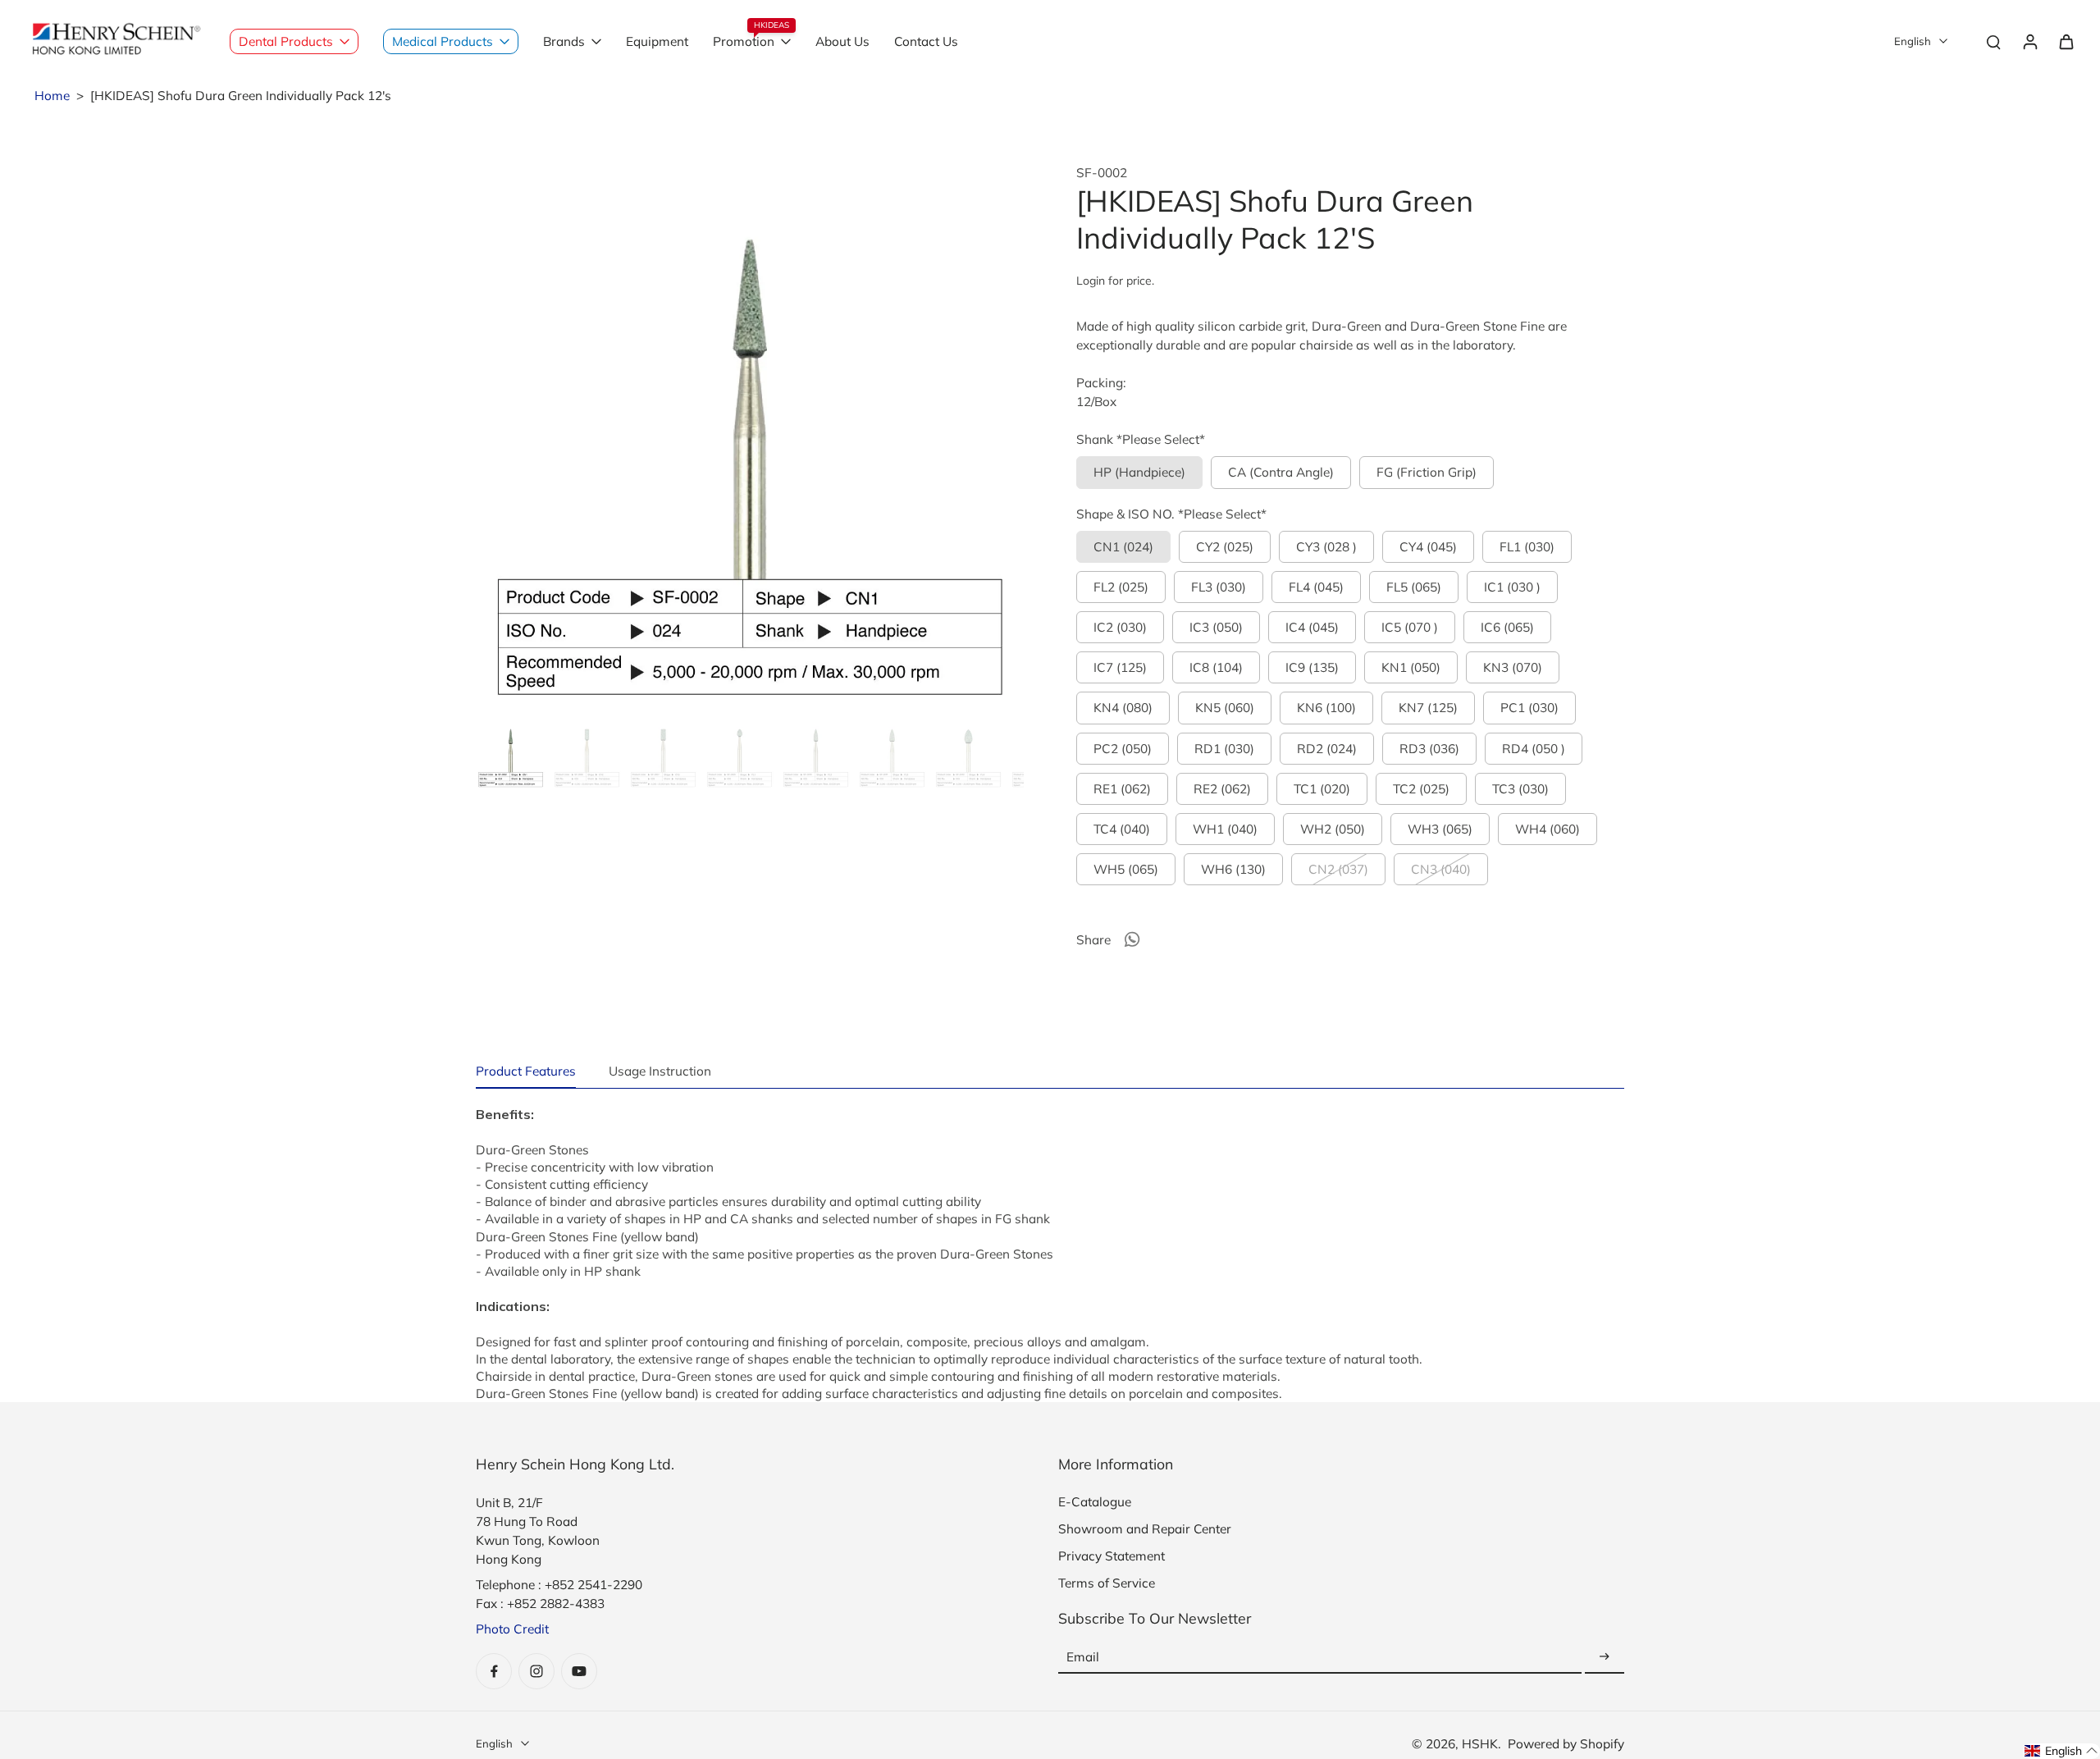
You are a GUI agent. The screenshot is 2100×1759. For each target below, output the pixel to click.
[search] (1993, 41)
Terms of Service (1107, 1583)
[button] (2061, 1751)
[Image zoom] (750, 439)
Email (1083, 1657)
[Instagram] (536, 1671)
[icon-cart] (2066, 41)
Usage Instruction (660, 1071)
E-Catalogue (1095, 1502)
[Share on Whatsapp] (1132, 939)
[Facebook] (494, 1671)
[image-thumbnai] (511, 754)
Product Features (526, 1071)
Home (52, 96)
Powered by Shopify (1566, 1744)
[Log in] (2029, 41)
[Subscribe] (1605, 1657)
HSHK (1480, 1744)
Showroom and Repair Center (1145, 1529)
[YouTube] (579, 1671)
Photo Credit (512, 1629)
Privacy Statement (1112, 1556)
